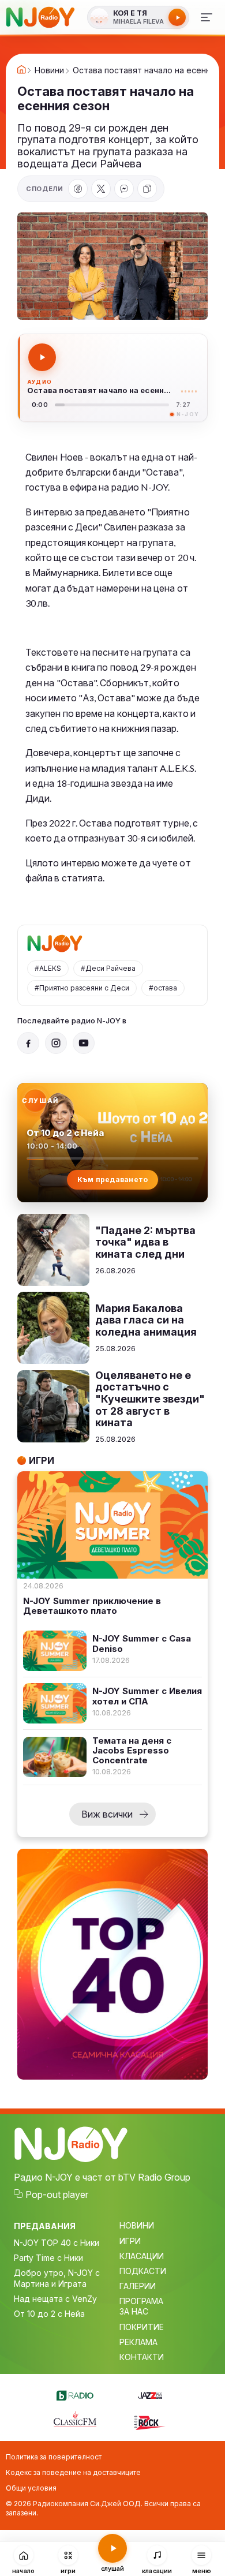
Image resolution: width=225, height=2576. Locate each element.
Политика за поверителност (54, 2457)
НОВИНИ (137, 2225)
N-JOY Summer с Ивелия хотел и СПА (147, 1696)
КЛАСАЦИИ (142, 2256)
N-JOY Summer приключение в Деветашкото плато (92, 1606)
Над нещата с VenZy (55, 2299)
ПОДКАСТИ (143, 2271)
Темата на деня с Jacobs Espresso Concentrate (132, 1751)
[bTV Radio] (75, 2394)
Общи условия (31, 2488)
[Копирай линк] (147, 189)
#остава (163, 988)
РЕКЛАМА (138, 2342)
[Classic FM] (75, 2420)
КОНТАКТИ (142, 2357)
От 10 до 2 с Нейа (49, 2314)
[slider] (112, 405)
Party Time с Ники (48, 2258)
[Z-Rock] (150, 2421)
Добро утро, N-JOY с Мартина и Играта (57, 2278)
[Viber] (124, 189)
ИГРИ (130, 2241)
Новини (49, 70)
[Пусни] (42, 357)
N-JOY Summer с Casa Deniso (142, 1644)
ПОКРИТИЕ (142, 2327)
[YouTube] (84, 1043)
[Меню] (207, 17)
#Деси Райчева (108, 968)
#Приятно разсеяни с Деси (82, 988)
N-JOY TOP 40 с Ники (57, 2243)
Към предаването (113, 1179)
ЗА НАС (134, 2311)
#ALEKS (48, 968)
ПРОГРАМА (141, 2301)
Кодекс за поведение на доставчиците (73, 2472)
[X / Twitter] (101, 189)
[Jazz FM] (150, 2394)
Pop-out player (57, 2194)
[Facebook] (78, 189)
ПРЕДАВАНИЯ (45, 2226)
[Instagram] (56, 1043)
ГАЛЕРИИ (138, 2286)
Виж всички (107, 1814)
